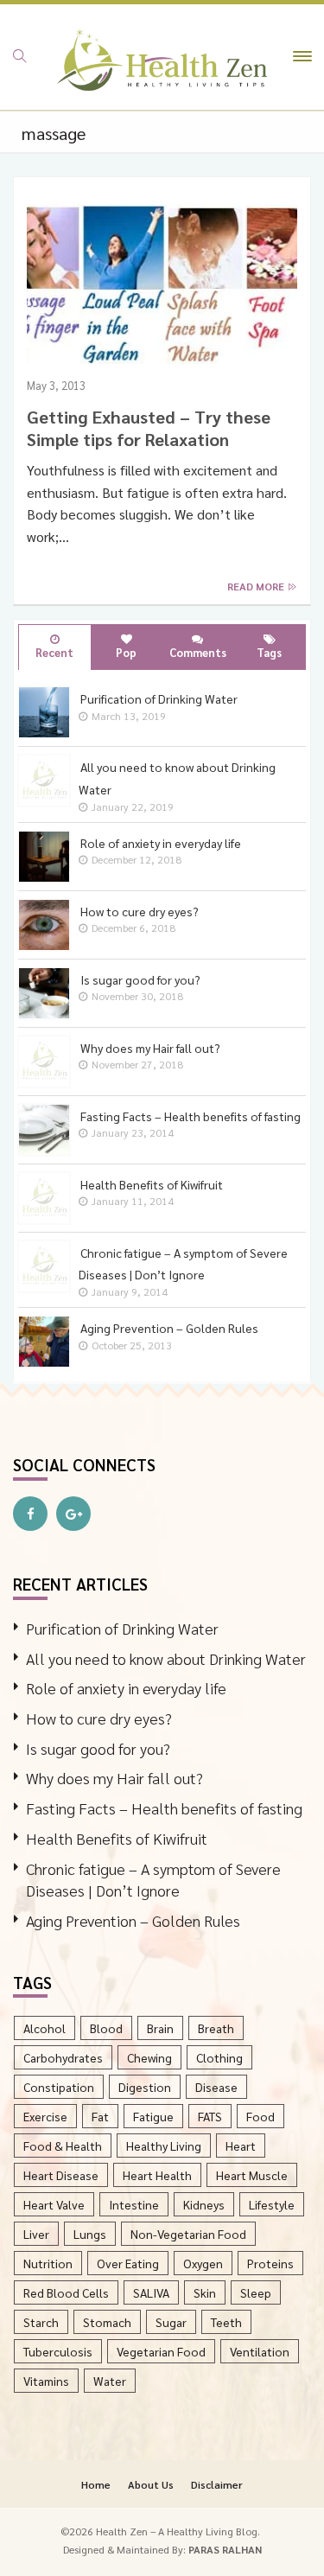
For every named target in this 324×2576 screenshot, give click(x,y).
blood (106, 2028)
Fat (100, 2116)
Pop (126, 652)
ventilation (260, 2351)
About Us (151, 2484)
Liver (36, 2234)
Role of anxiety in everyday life (126, 1688)
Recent (54, 652)
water (110, 2381)
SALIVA (151, 2292)
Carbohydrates (63, 2057)
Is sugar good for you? (98, 1748)
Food (260, 2116)
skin (205, 2292)
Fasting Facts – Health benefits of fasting (164, 1808)
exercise (45, 2116)
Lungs (90, 2234)
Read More (257, 586)
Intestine (134, 2204)
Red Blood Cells (66, 2292)
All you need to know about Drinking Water (166, 1658)
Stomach (107, 2322)
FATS (210, 2116)
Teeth (226, 2322)
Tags (269, 652)
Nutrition (48, 2263)
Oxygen (203, 2263)
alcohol (44, 2028)
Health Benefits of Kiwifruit (117, 1838)
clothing (219, 2057)
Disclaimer (217, 2484)
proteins (270, 2263)
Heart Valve (54, 2204)
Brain (160, 2028)
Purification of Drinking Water (122, 1628)
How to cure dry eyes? (99, 1718)
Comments (198, 652)
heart (241, 2146)
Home (96, 2484)
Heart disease (61, 2175)
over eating (128, 2263)
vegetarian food (161, 2351)
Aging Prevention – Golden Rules (133, 1920)
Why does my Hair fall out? (114, 1778)
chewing (149, 2057)
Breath (216, 2028)
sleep (256, 2292)
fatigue (153, 2116)
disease (216, 2087)
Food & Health (63, 2146)
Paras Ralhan (225, 2549)
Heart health (157, 2175)
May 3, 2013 (56, 385)
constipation (59, 2087)
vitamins (46, 2381)
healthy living (164, 2146)
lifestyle (272, 2204)
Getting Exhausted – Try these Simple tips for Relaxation (149, 428)
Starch (41, 2322)
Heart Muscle (252, 2175)
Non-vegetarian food (188, 2234)
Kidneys (204, 2204)
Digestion (145, 2087)
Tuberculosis (58, 2351)
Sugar (171, 2322)
